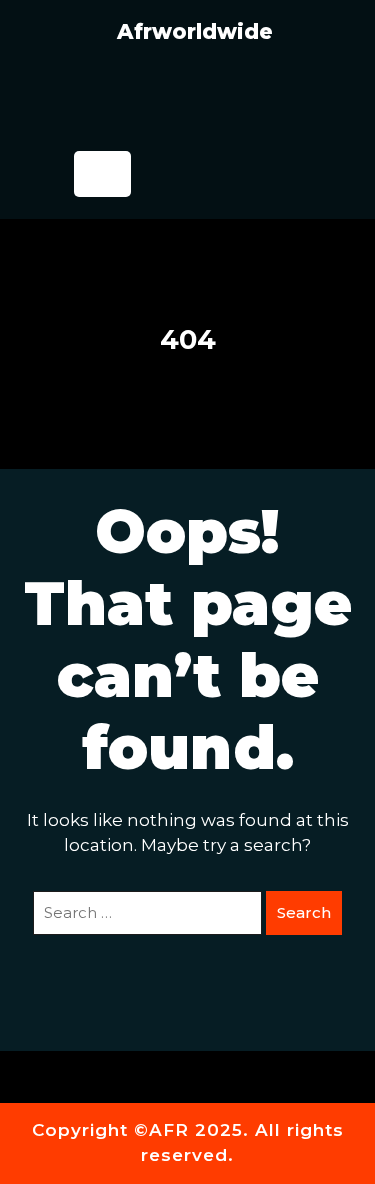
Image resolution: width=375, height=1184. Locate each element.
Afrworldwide (195, 31)
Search (304, 912)
